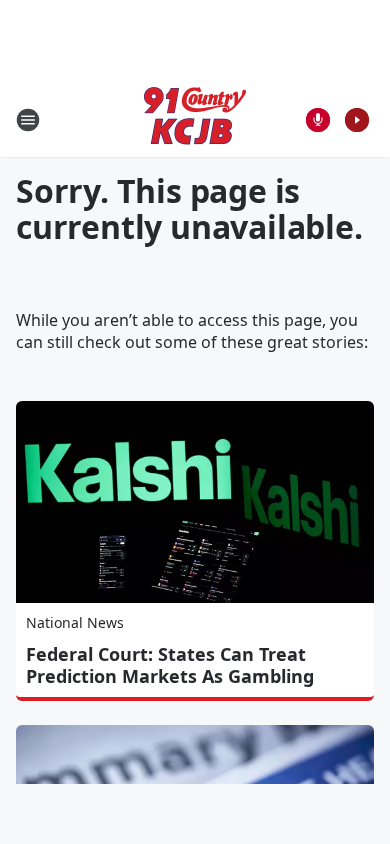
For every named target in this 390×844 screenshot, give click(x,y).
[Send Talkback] (318, 120)
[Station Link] (195, 119)
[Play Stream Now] (357, 120)
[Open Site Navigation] (28, 120)
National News (75, 622)
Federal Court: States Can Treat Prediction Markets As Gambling (170, 665)
